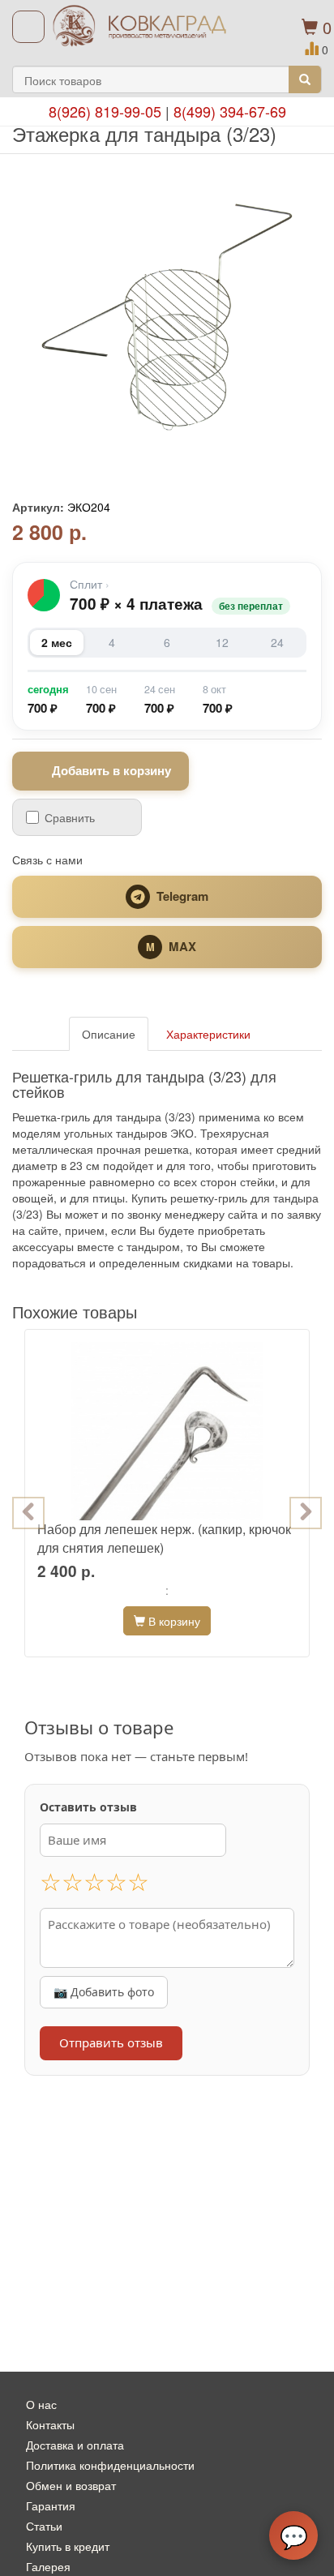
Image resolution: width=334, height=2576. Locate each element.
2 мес (57, 642)
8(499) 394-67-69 (230, 111)
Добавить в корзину (111, 770)
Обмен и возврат (71, 2485)
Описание (109, 1034)
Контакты (50, 2424)
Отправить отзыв (111, 2042)
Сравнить (70, 817)
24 (277, 642)
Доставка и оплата (75, 2445)
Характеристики (208, 1034)
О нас (41, 2404)
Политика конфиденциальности (110, 2465)
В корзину (173, 1621)
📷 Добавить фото (104, 1992)
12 (222, 642)
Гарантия (51, 2505)
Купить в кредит (68, 2546)
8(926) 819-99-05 (105, 111)
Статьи (44, 2526)
